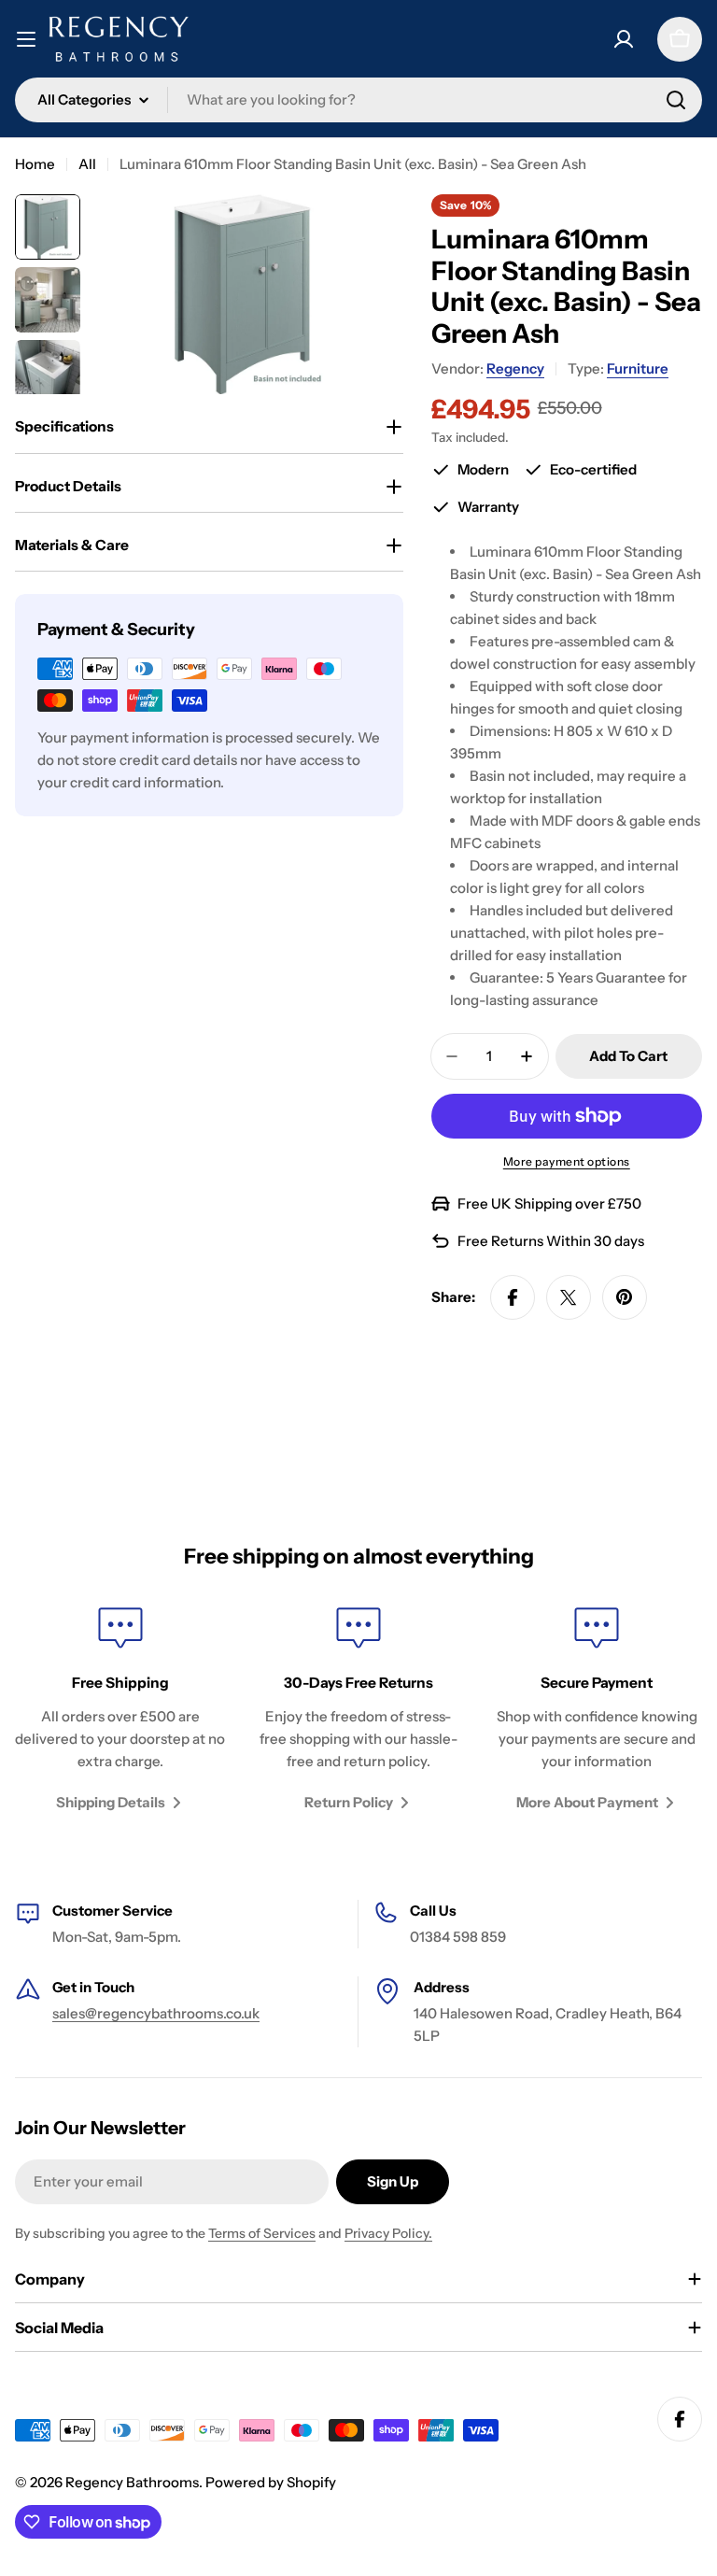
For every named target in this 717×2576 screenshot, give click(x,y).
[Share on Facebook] (513, 1297)
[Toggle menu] (26, 39)
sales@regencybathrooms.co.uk (156, 2013)
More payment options (567, 1161)
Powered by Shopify (271, 2482)
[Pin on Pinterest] (625, 1297)
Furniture (638, 368)
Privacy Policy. (388, 2233)
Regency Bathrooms (132, 2482)
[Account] (624, 39)
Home (35, 164)
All (87, 164)
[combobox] (358, 100)
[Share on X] (569, 1297)
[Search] (676, 100)
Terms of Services (262, 2233)
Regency (515, 368)
